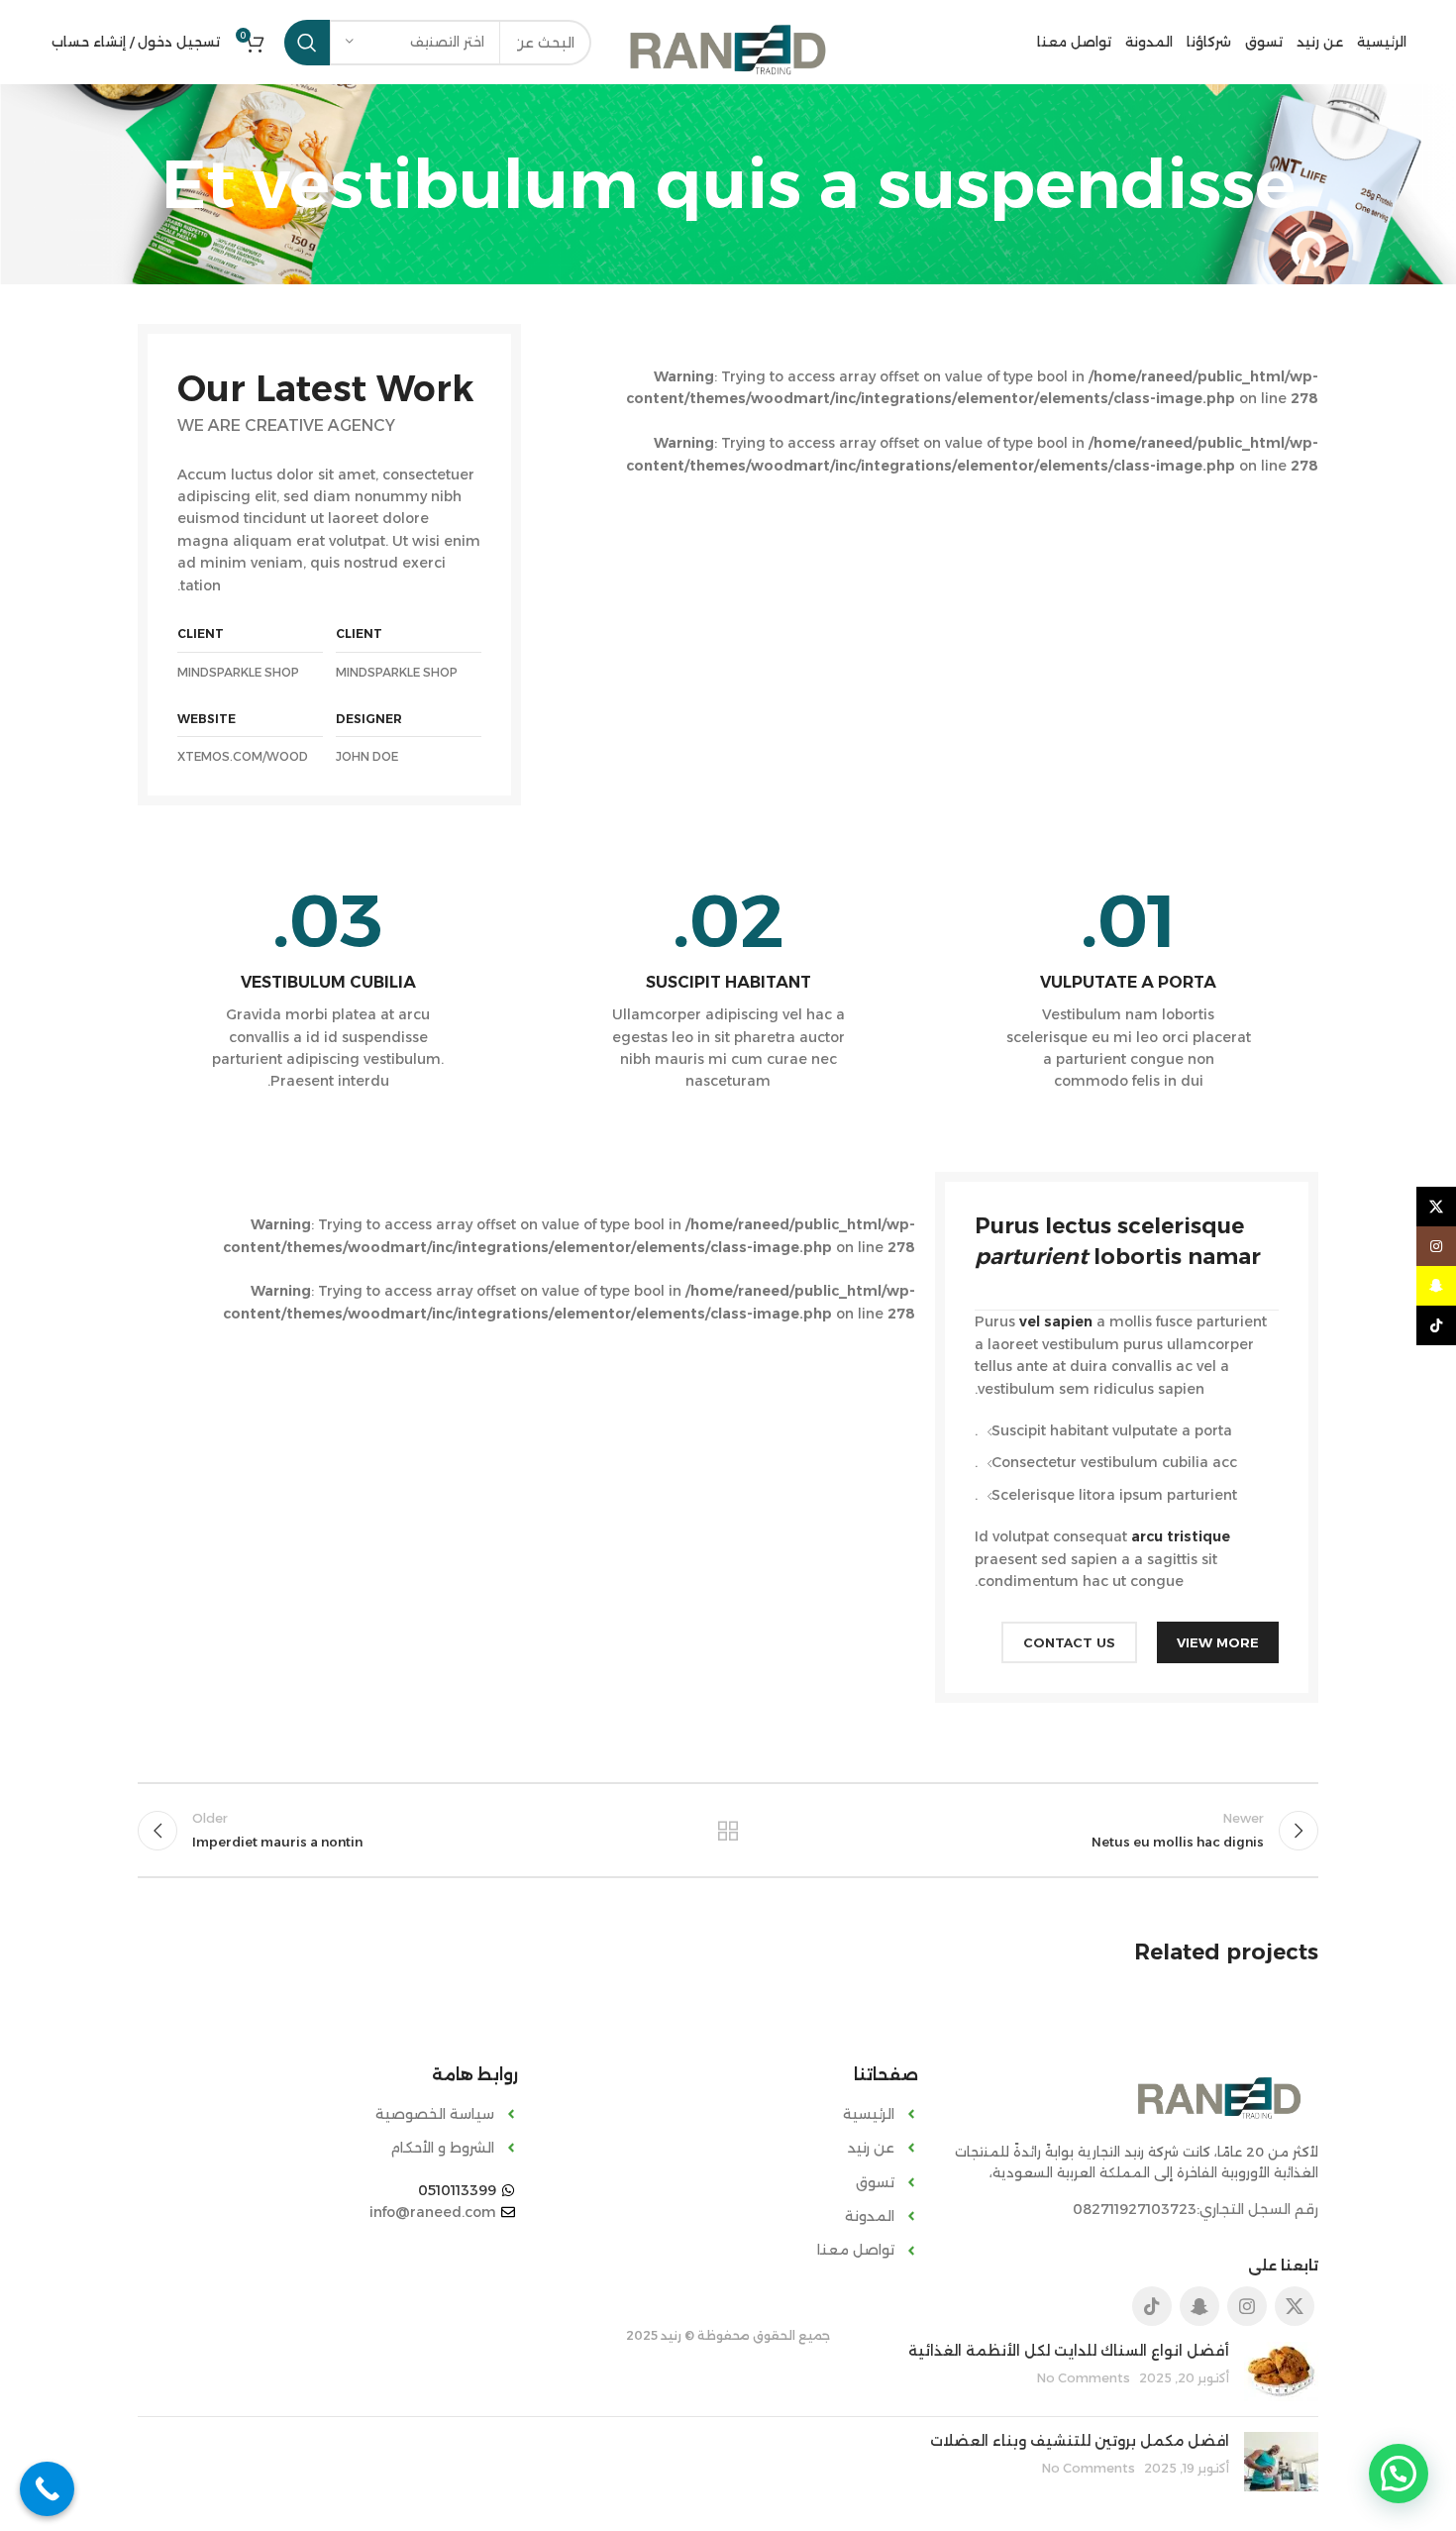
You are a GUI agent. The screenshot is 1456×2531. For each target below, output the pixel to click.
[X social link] (1295, 2306)
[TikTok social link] (1152, 2306)
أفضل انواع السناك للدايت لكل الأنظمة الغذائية (1069, 2351)
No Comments (1084, 2378)
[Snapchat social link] (1199, 2306)
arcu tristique (1181, 1536)
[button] (1399, 2474)
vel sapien (1056, 1321)
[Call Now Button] (47, 2489)
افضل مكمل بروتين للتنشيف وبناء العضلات (1080, 2441)
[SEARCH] (307, 43)
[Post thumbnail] (1281, 2372)
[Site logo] (728, 49)
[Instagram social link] (1247, 2306)
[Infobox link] (1128, 988)
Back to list (728, 1831)
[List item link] (728, 2114)
